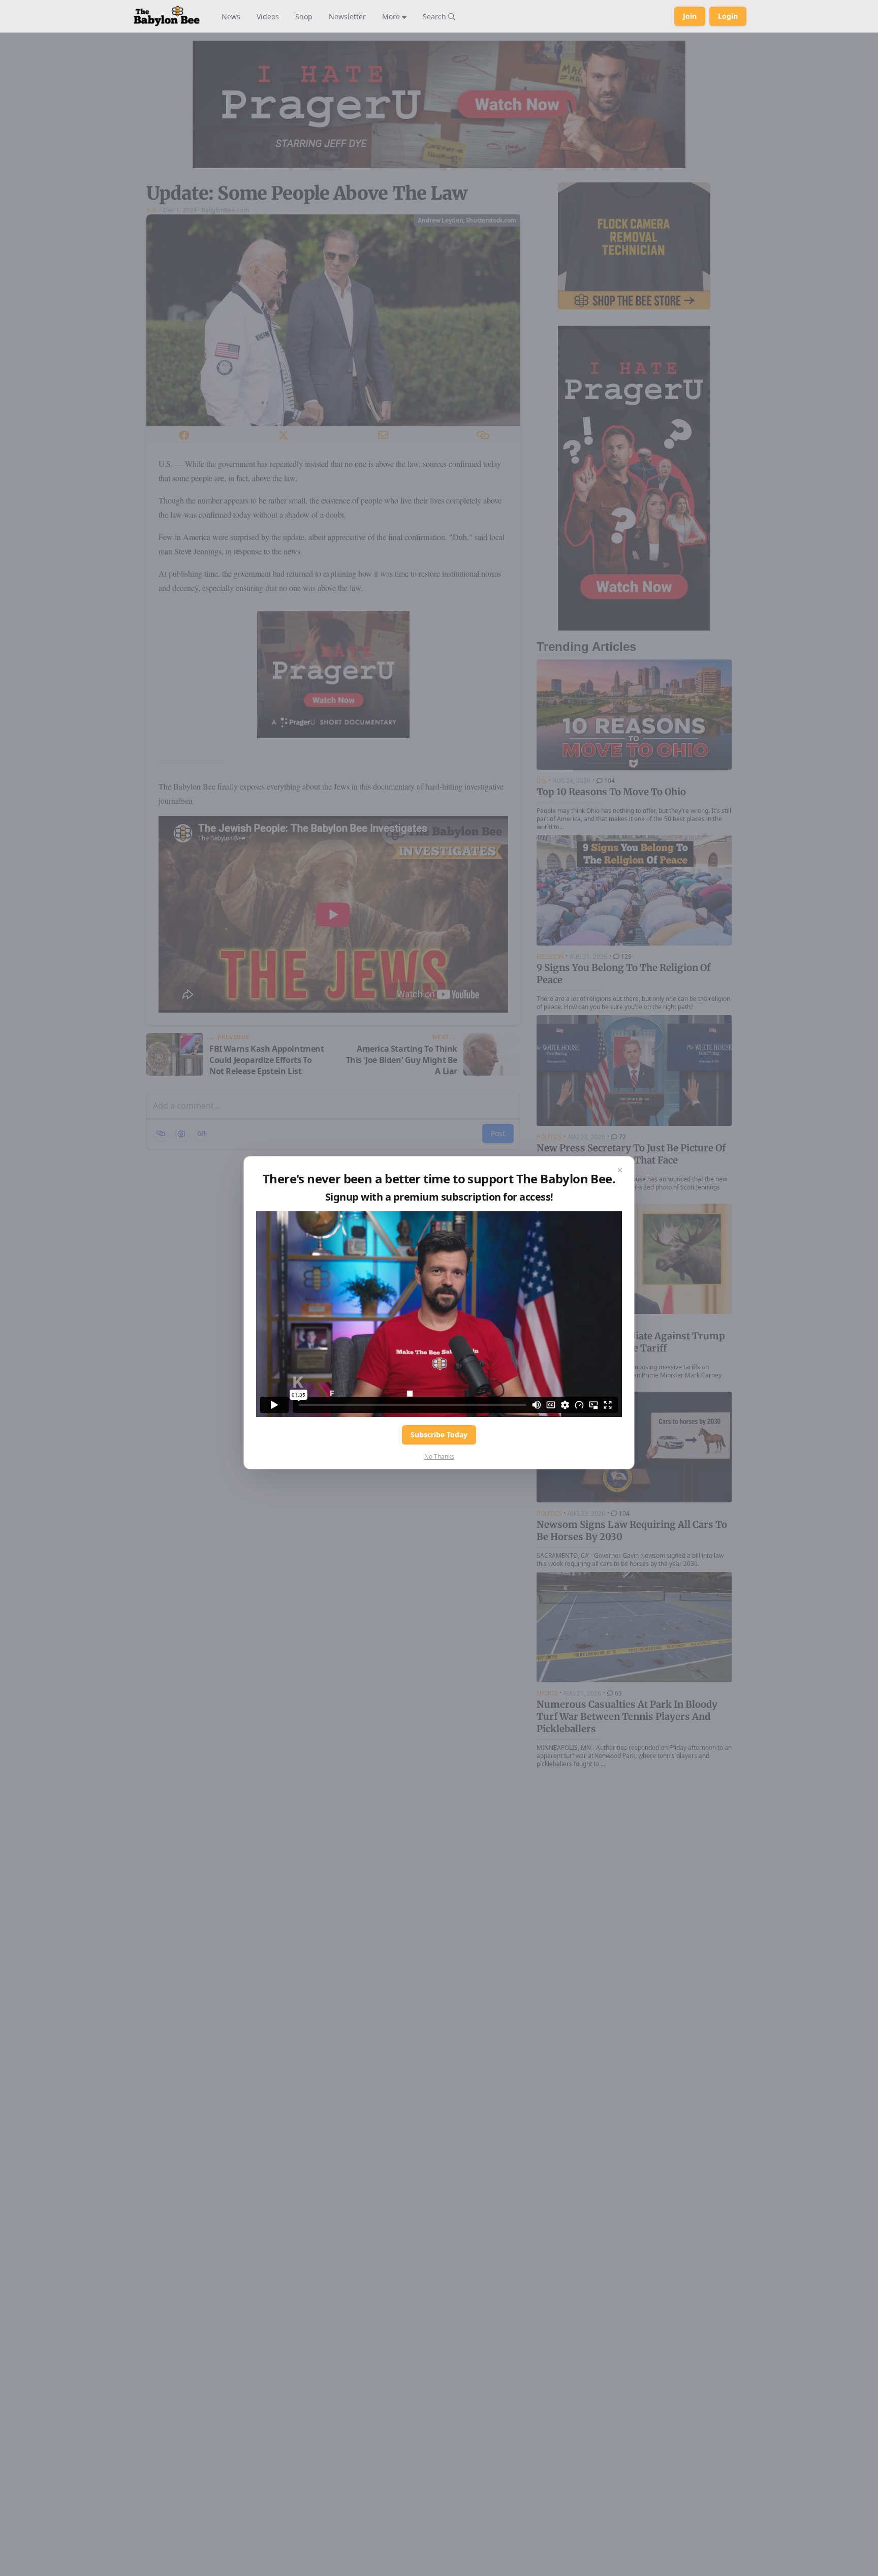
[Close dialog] (620, 1171)
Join (690, 16)
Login (728, 16)
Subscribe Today (439, 1435)
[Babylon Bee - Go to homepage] (167, 16)
